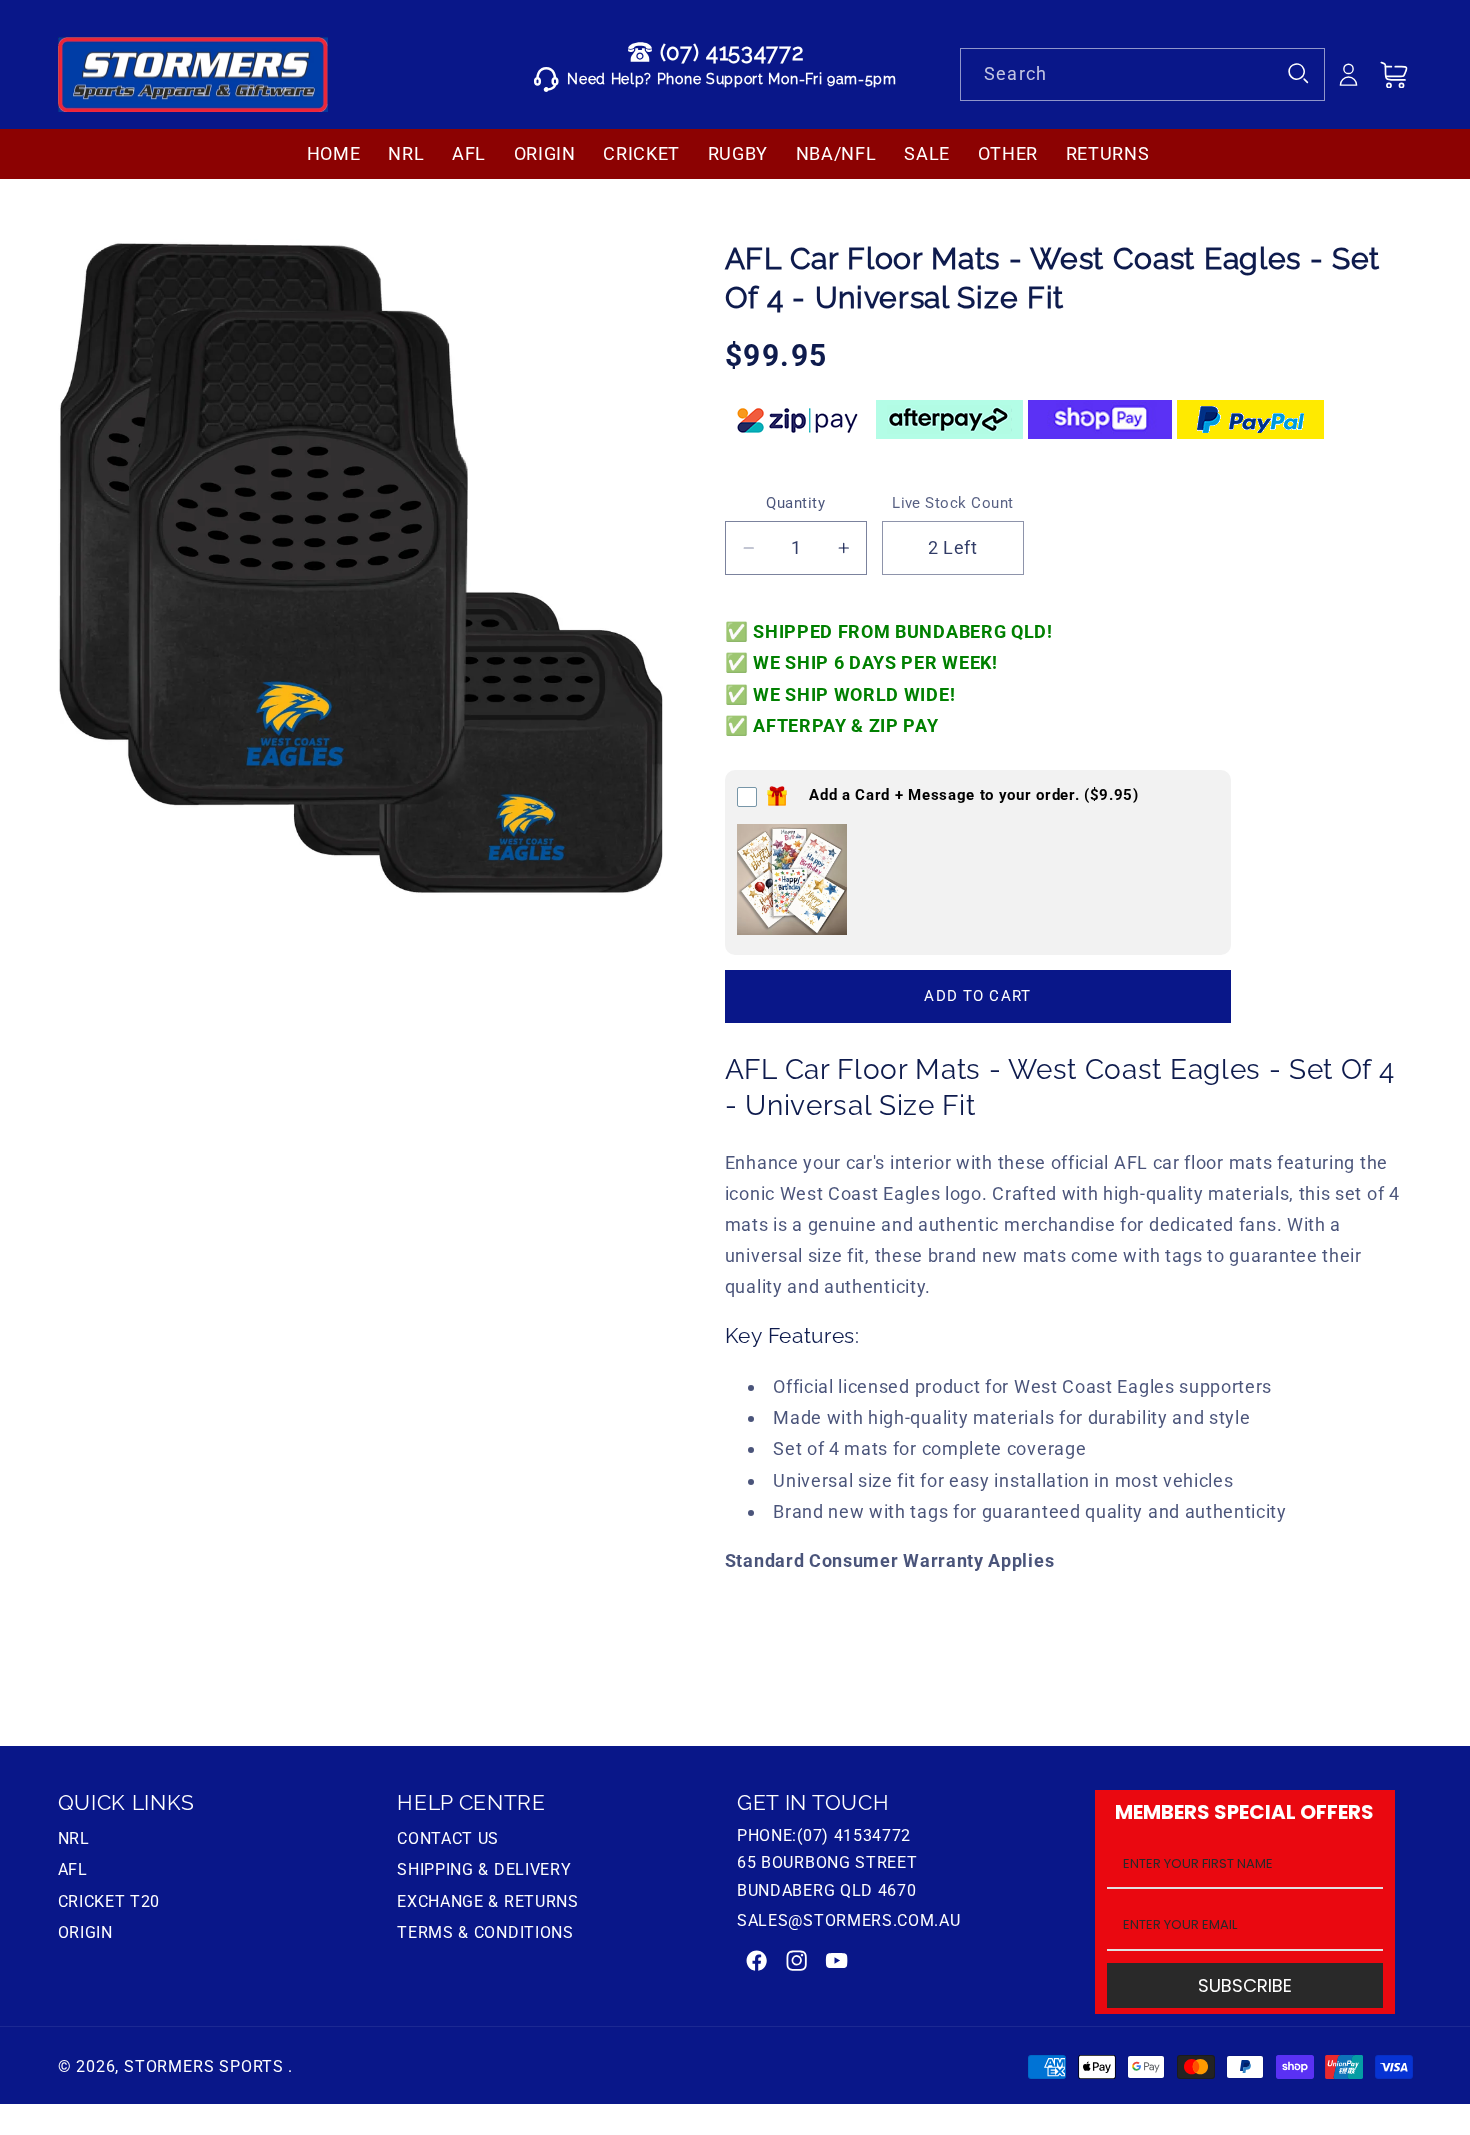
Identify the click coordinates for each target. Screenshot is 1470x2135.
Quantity (795, 503)
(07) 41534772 (732, 52)
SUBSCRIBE (1245, 1985)
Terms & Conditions (485, 1932)
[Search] (1299, 74)
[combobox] (1142, 75)
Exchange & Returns (487, 1901)
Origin (85, 1932)
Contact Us (448, 1841)
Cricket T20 (109, 1901)
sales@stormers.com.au (849, 1920)
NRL (74, 1841)
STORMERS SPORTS (204, 2066)
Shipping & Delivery (484, 1869)
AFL (73, 1869)
